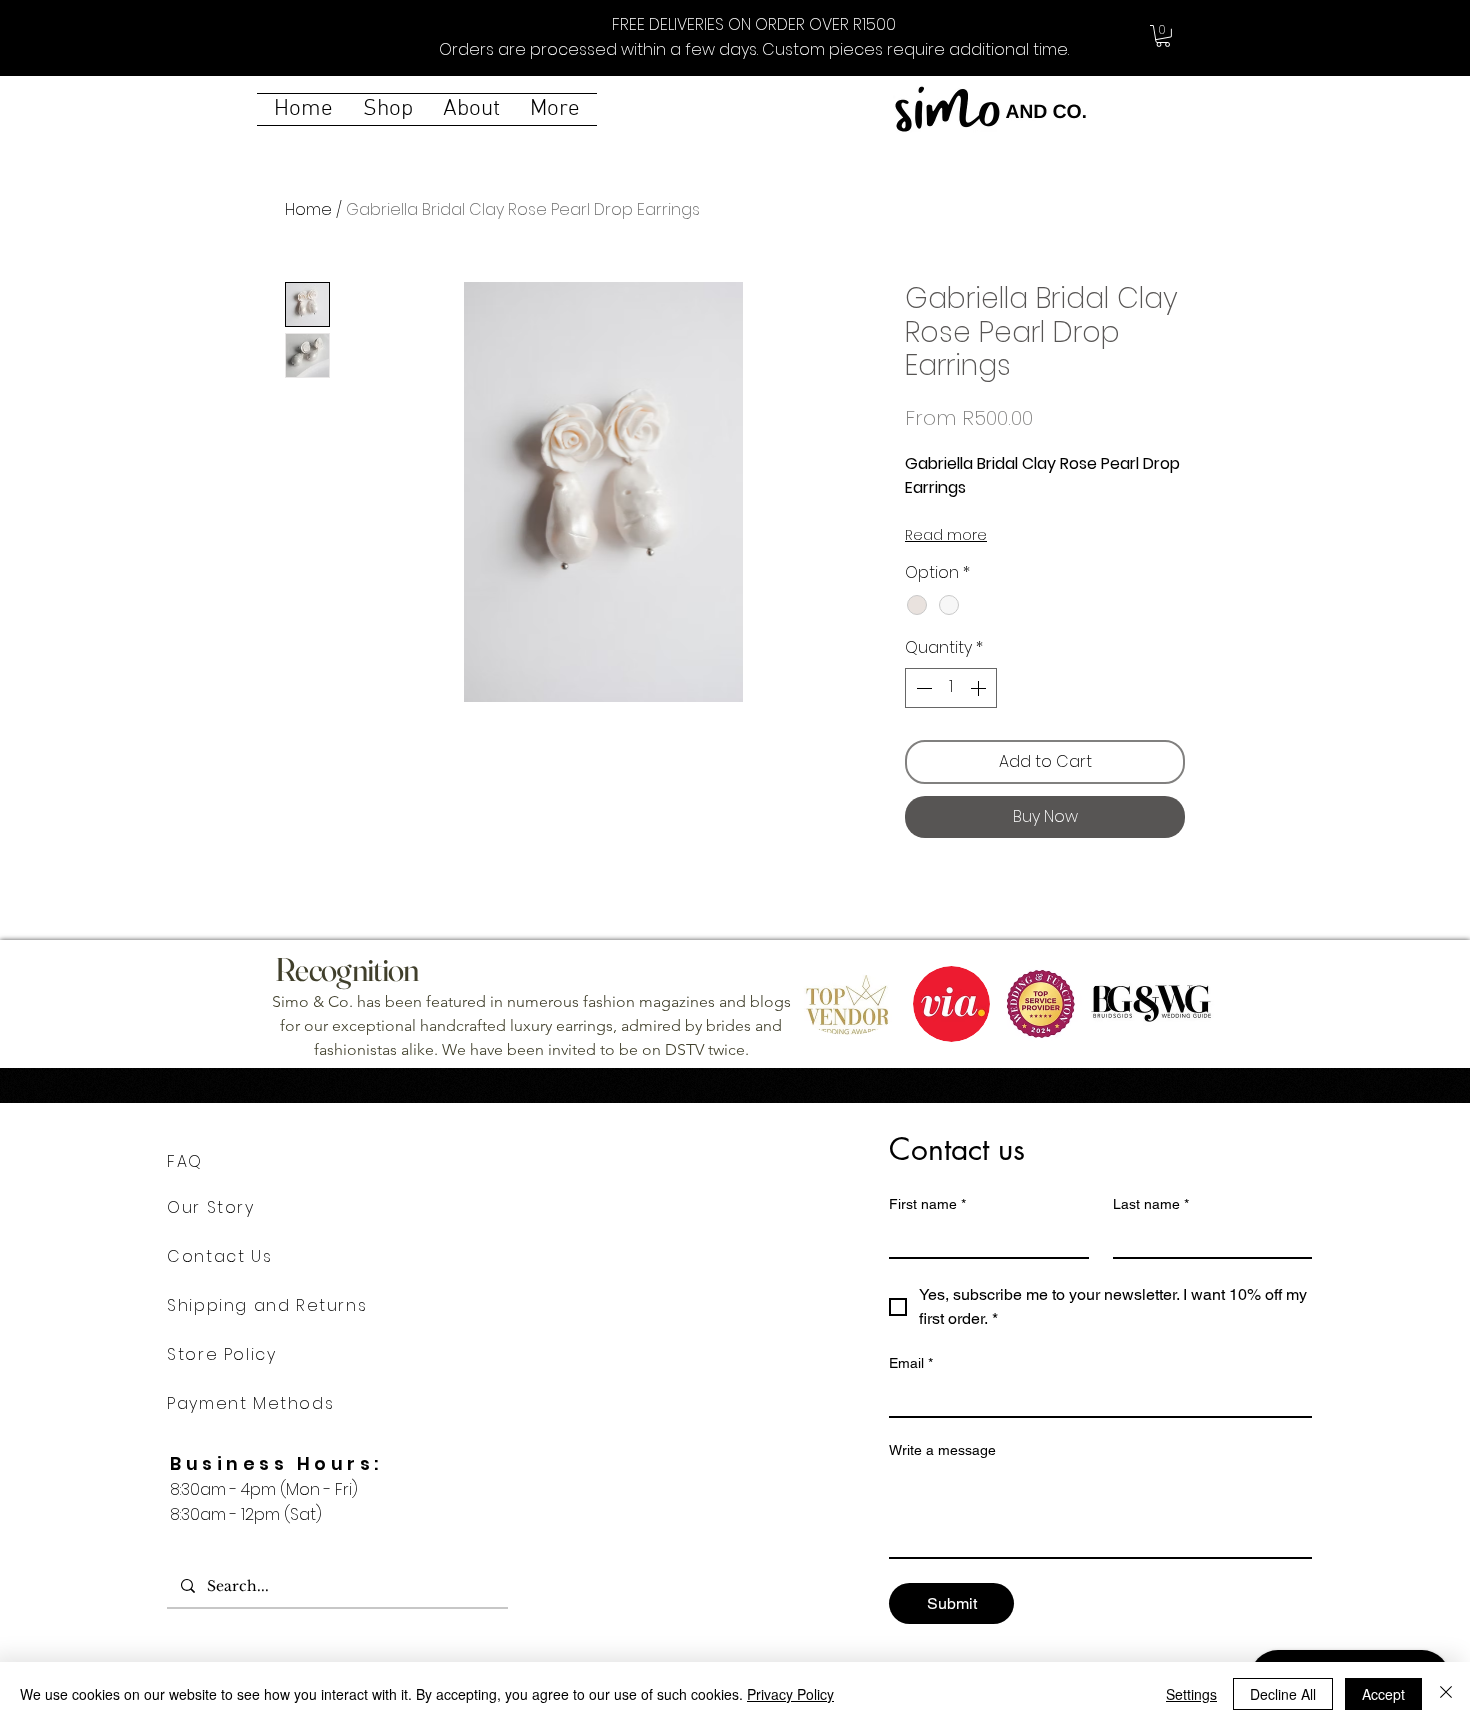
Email (911, 1363)
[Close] (1446, 1694)
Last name (1151, 1204)
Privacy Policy (790, 1694)
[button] (1163, 36)
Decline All (1283, 1694)
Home (308, 209)
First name (927, 1204)
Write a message (942, 1450)
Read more (946, 535)
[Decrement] (922, 688)
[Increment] (980, 688)
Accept (1383, 1694)
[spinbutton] (951, 688)
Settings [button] (1191, 1694)
